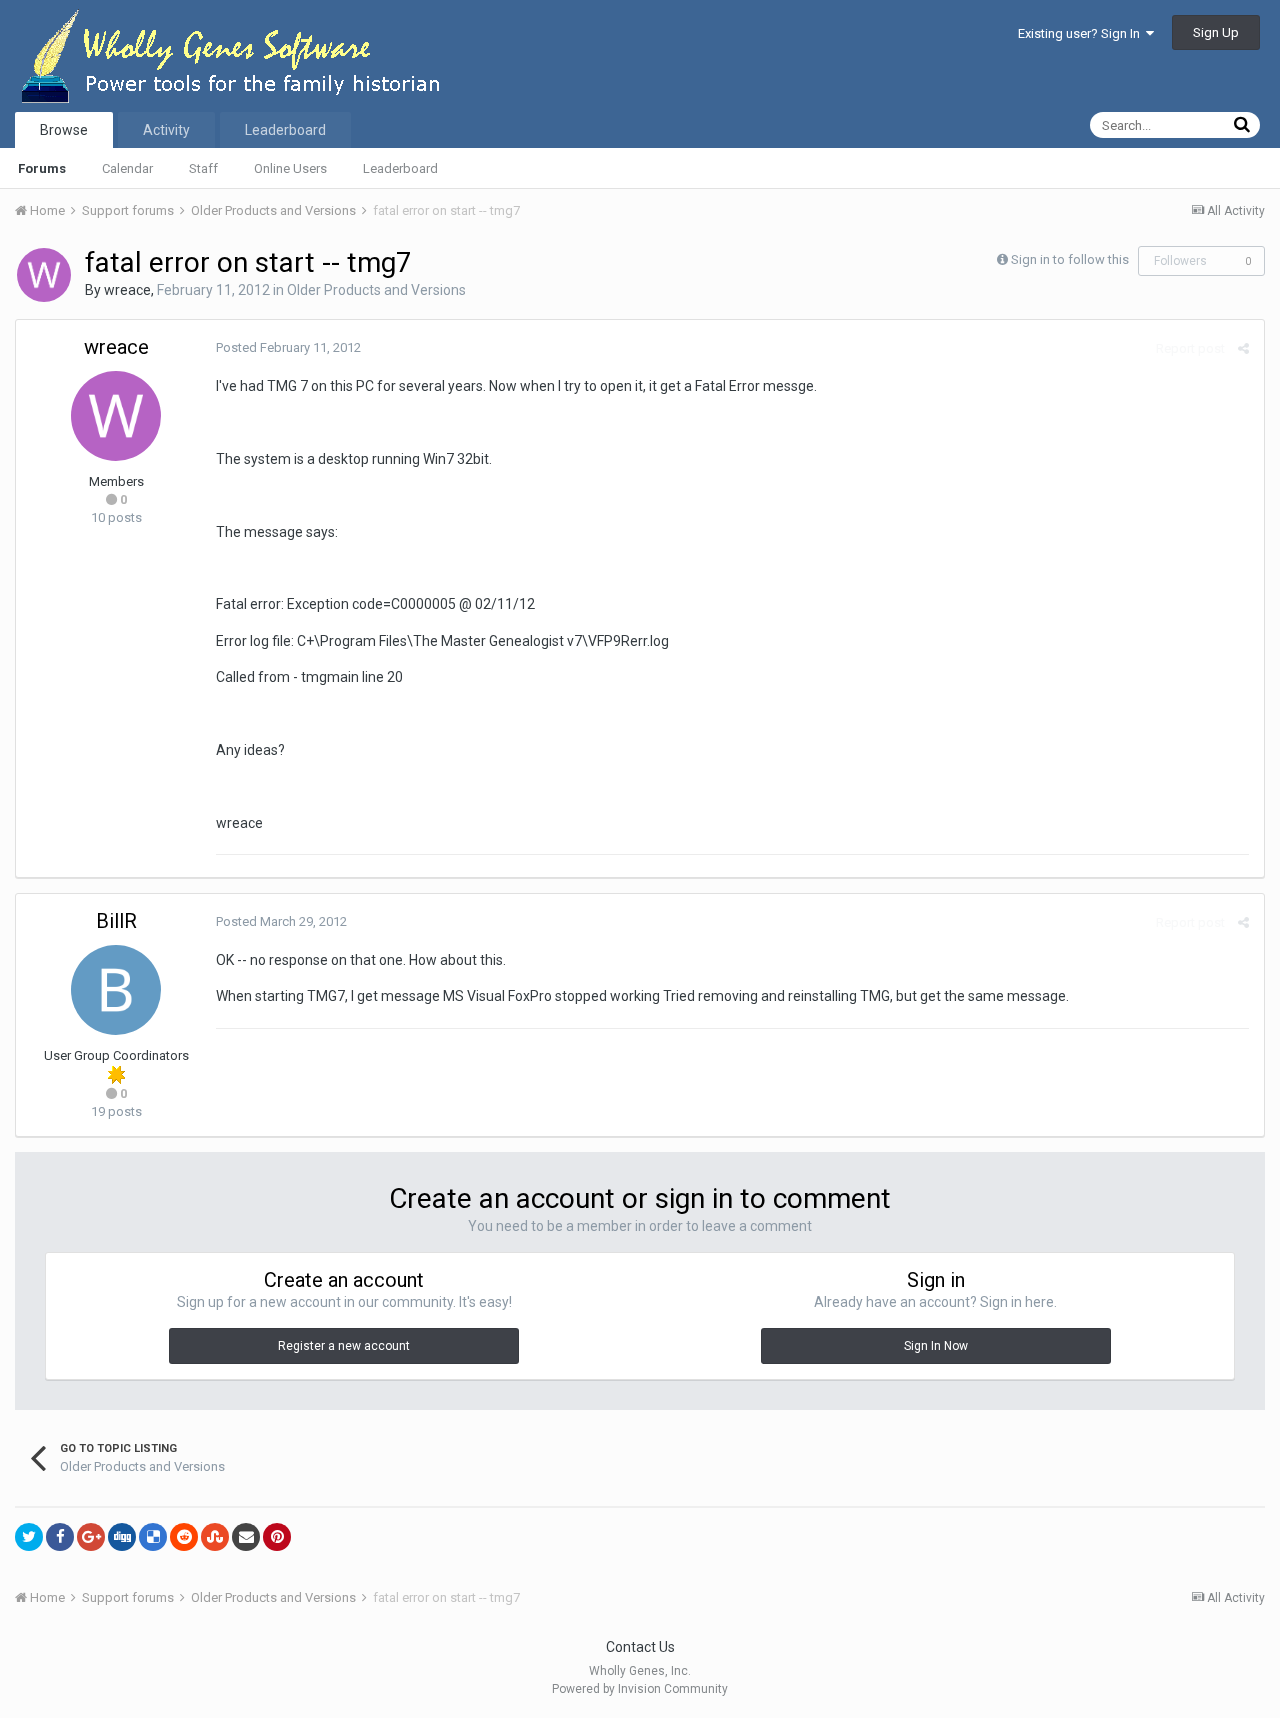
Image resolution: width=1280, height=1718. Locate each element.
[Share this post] (1243, 348)
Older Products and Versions (376, 290)
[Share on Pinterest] (277, 1537)
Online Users (290, 168)
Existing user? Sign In (1082, 33)
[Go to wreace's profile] (44, 275)
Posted (288, 347)
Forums (42, 168)
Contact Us (640, 1647)
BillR (116, 921)
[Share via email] (246, 1537)
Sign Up (1216, 32)
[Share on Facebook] (60, 1537)
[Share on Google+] (91, 1537)
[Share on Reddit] (184, 1537)
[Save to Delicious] (153, 1537)
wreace (127, 290)
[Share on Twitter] (29, 1537)
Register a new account (344, 1346)
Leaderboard (400, 168)
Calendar (127, 168)
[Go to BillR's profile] (116, 990)
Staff (203, 168)
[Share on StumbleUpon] (215, 1537)
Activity (166, 130)
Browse (64, 130)
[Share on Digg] (122, 1537)
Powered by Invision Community (640, 1689)
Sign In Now (936, 1346)
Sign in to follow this (1070, 259)
